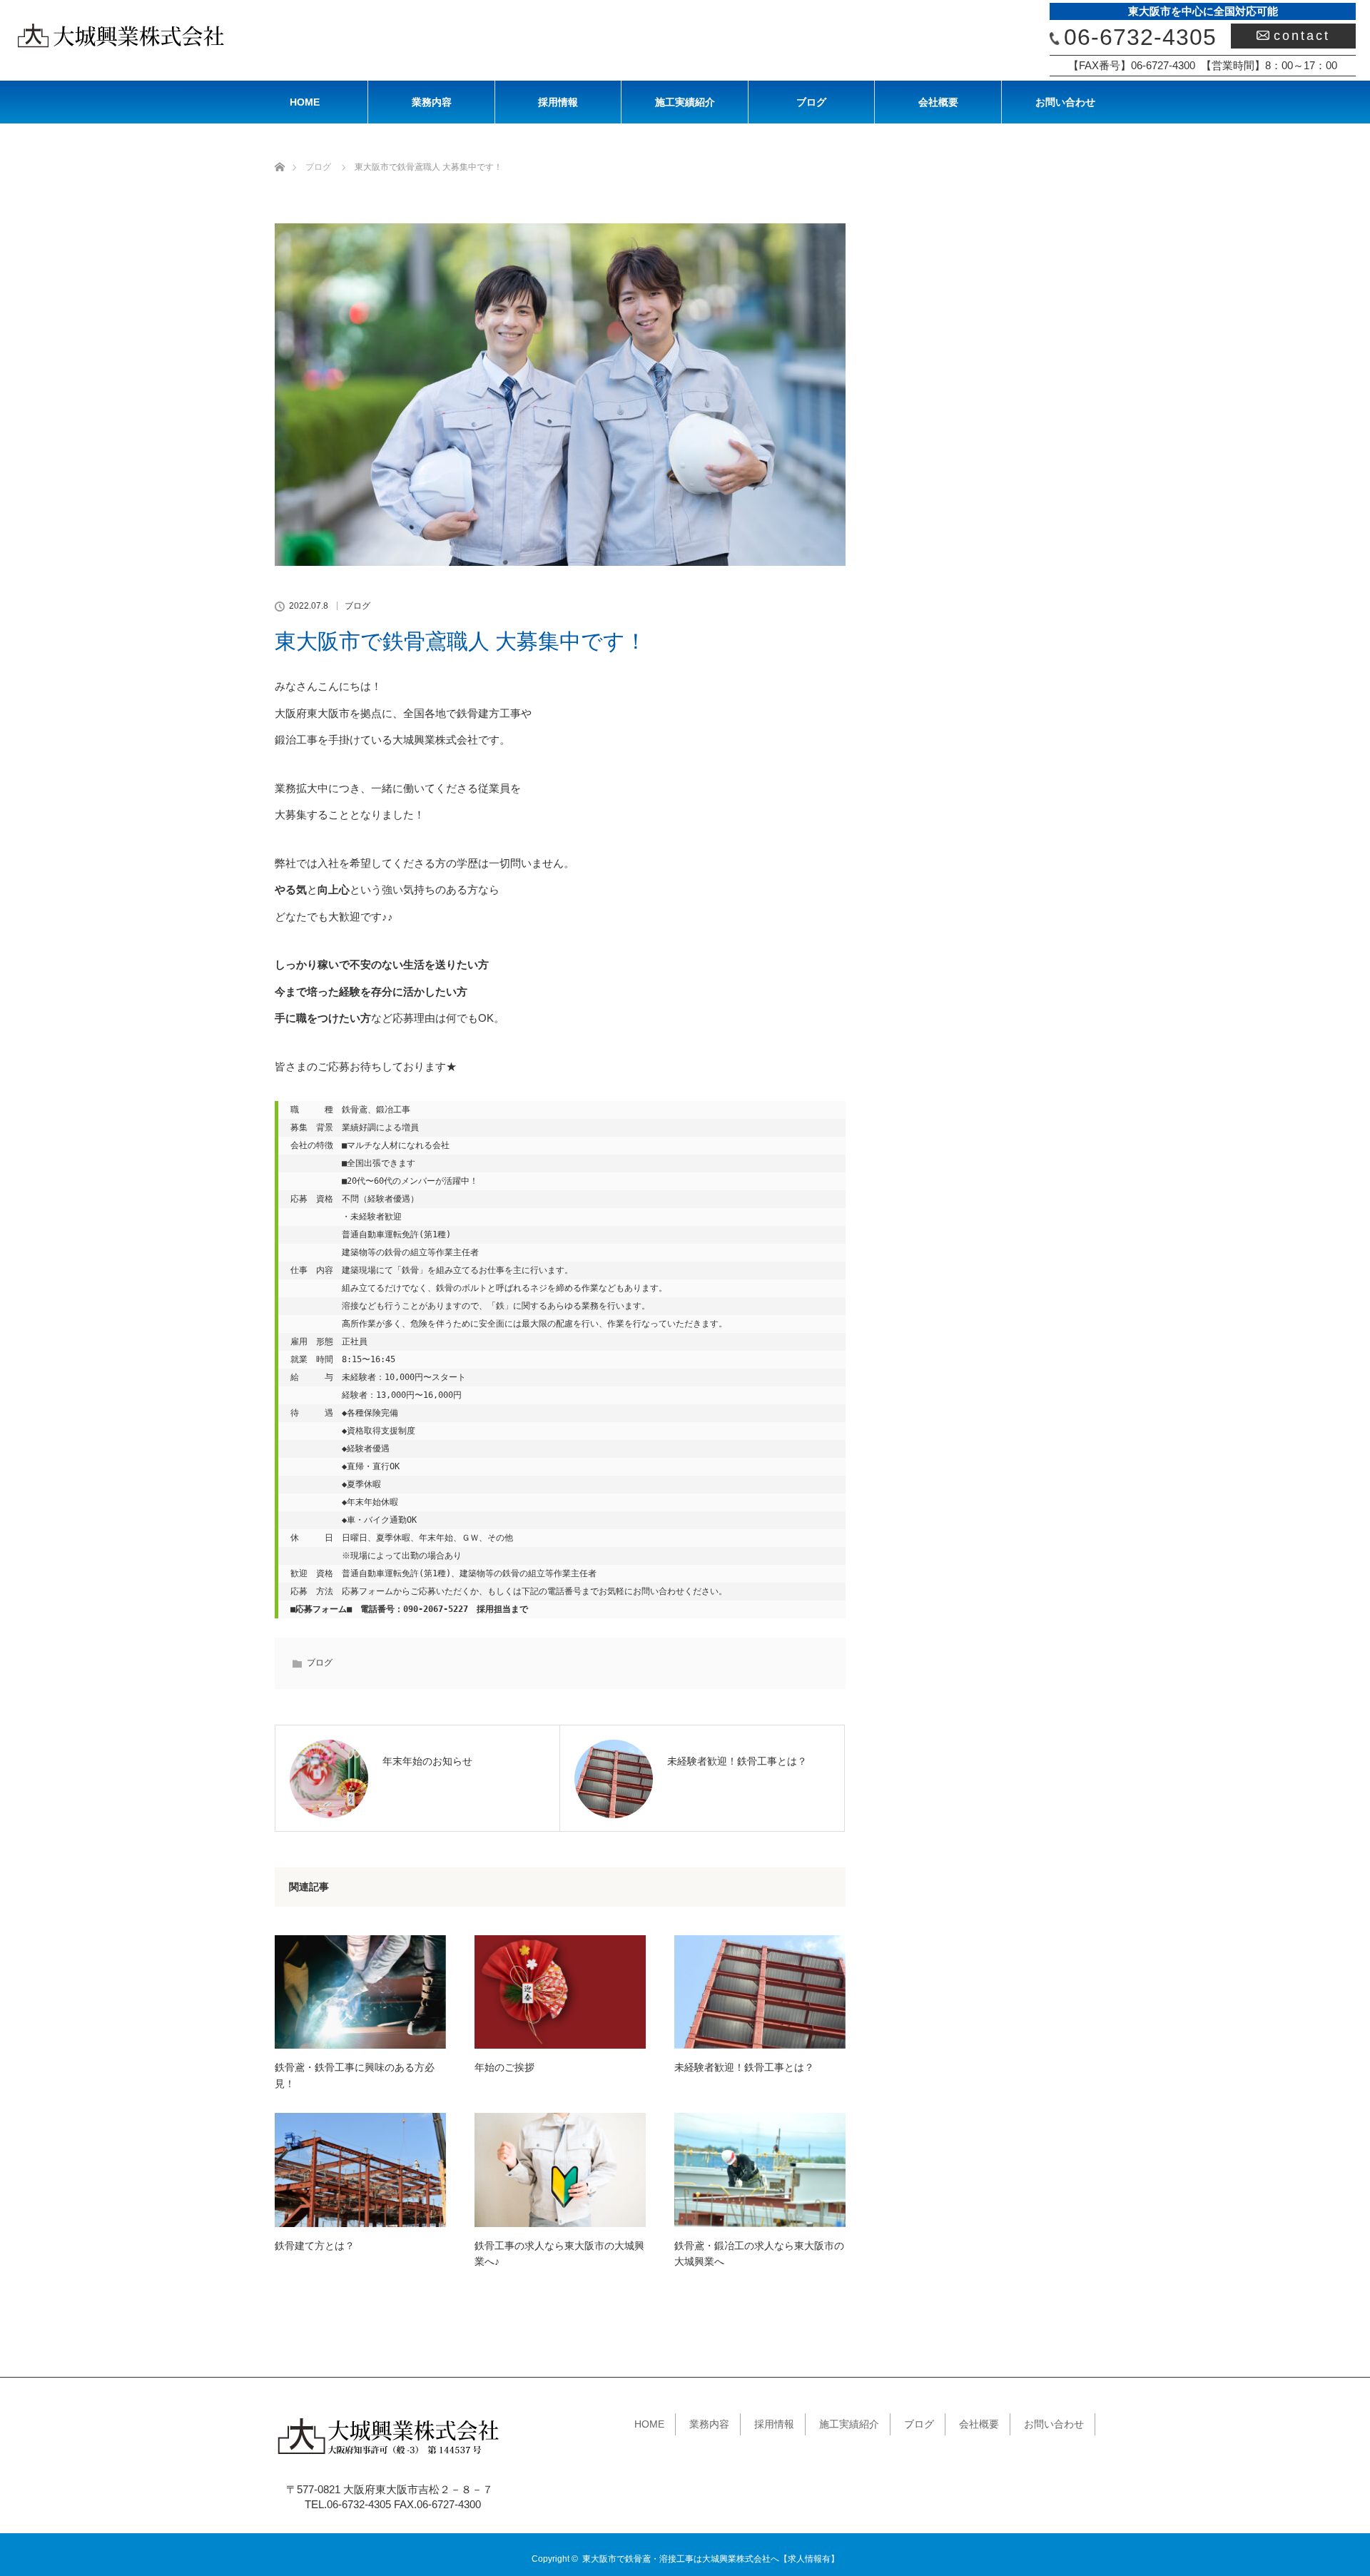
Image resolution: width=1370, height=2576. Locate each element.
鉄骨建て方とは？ (315, 2246)
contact (1302, 36)
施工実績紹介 (685, 102)
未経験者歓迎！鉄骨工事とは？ (744, 2067)
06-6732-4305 (1140, 37)
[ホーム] (279, 150)
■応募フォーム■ (321, 1609)
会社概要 (938, 102)
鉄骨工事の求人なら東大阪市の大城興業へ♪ (559, 2253)
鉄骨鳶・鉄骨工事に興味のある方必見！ (355, 2075)
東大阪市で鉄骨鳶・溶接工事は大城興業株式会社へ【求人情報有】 (711, 2559)
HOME (305, 102)
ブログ (811, 102)
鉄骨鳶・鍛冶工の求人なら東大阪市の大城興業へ (759, 2253)
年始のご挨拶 (504, 2067)
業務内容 (432, 102)
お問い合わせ (1065, 102)
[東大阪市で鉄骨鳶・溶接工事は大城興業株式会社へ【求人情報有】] (390, 2456)
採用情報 (558, 102)
